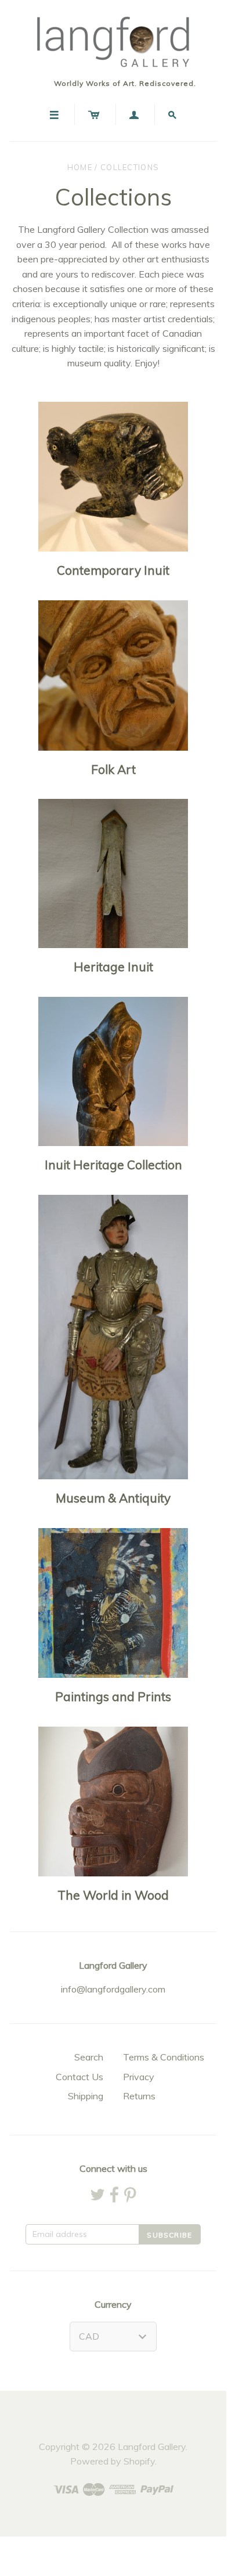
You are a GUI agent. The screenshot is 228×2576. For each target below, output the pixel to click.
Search (89, 2057)
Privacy (139, 2077)
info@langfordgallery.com (113, 1989)
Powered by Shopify (113, 2461)
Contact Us (79, 2077)
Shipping (86, 2096)
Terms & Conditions (164, 2057)
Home (80, 167)
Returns (139, 2096)
